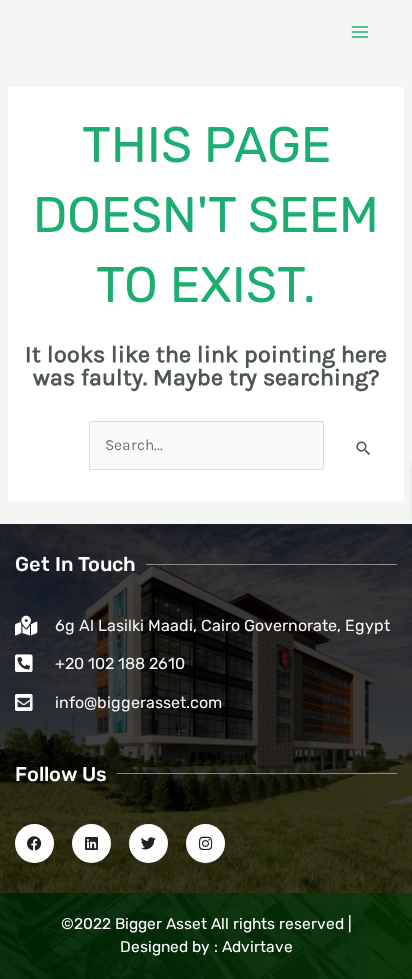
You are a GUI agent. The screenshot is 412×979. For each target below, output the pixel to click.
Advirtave (257, 947)
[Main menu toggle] (360, 31)
